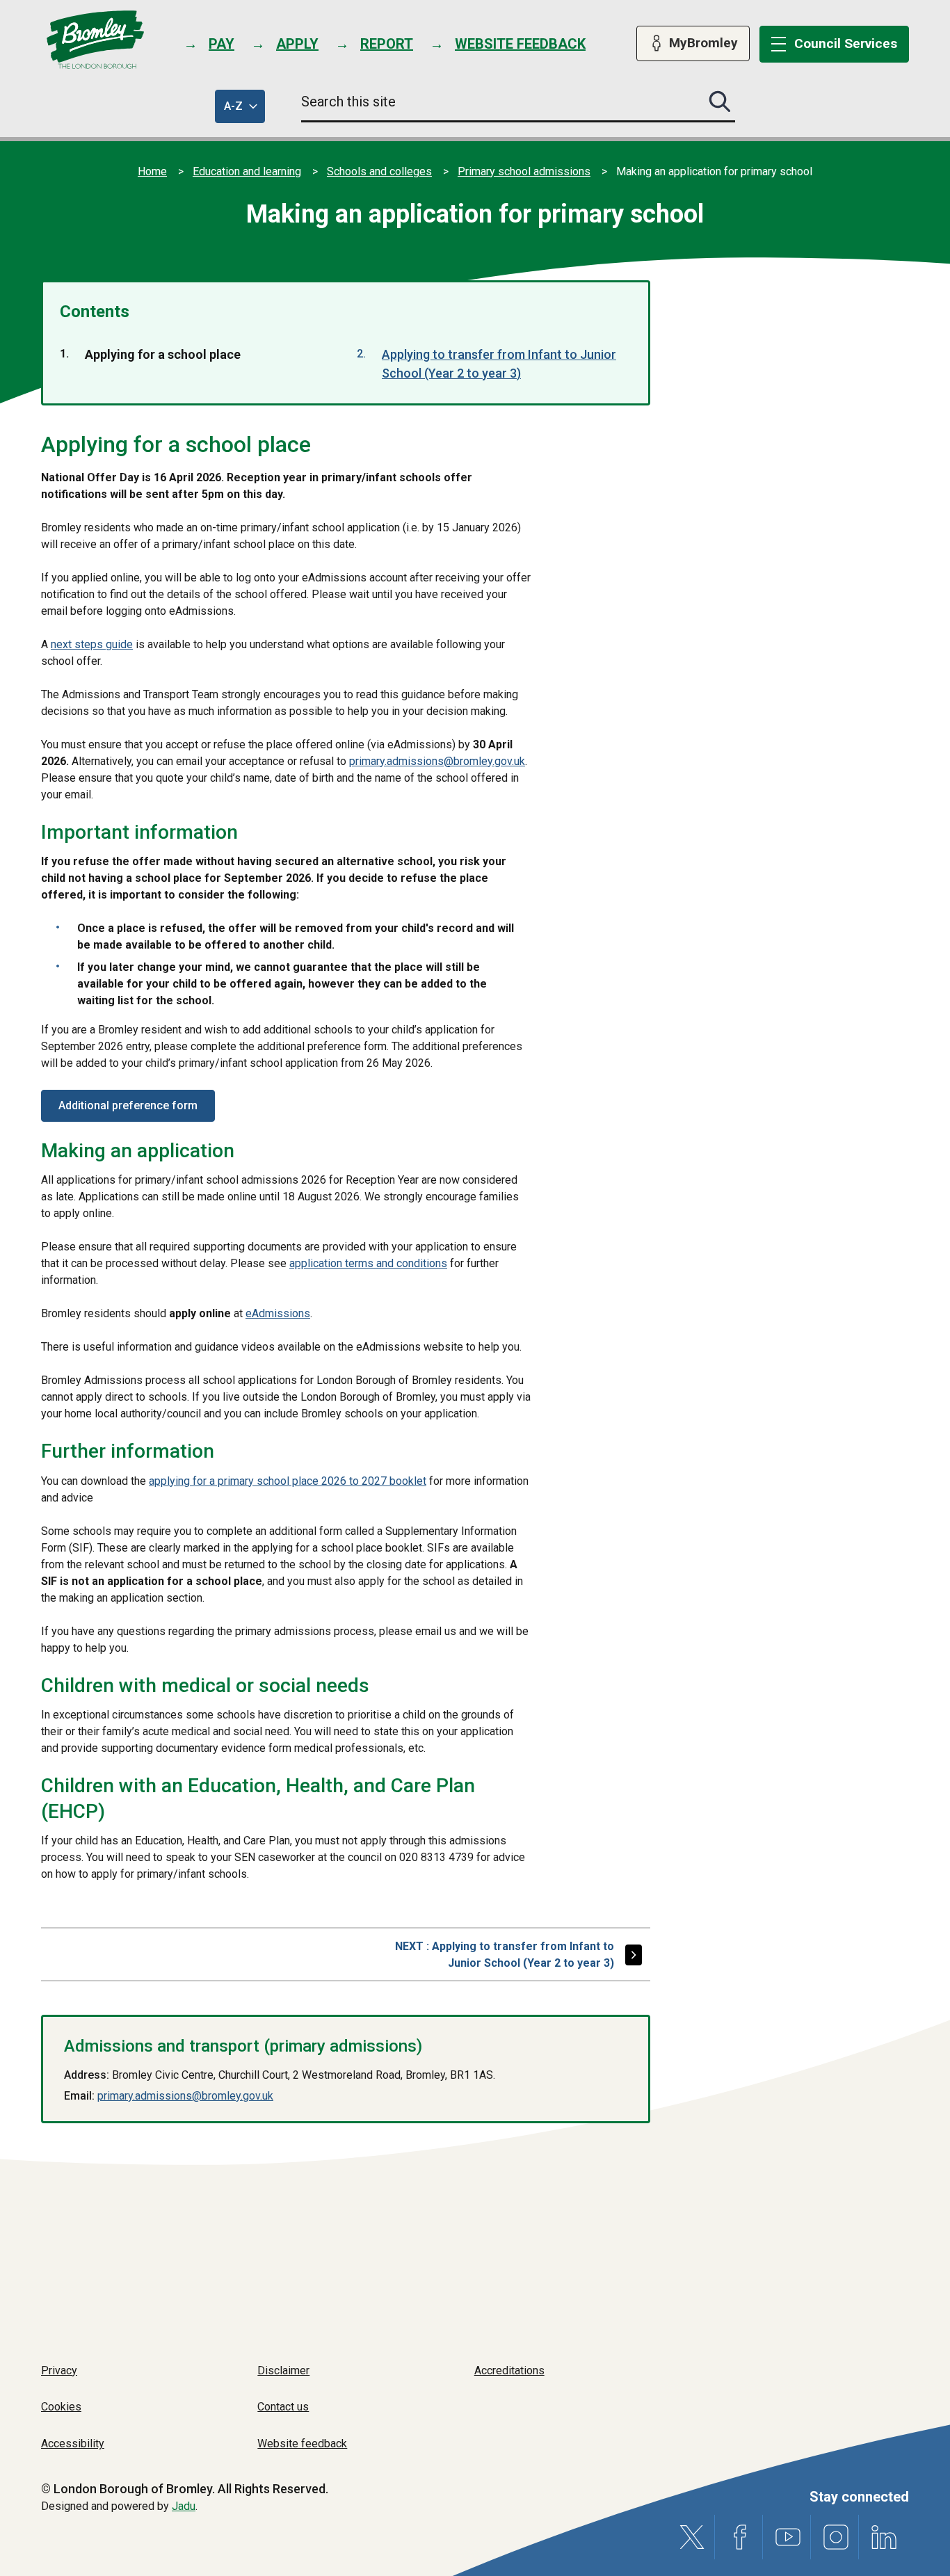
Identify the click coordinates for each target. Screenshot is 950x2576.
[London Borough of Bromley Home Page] (96, 40)
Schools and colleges (379, 171)
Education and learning (247, 171)
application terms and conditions (368, 1263)
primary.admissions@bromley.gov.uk (437, 761)
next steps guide (92, 644)
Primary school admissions (524, 171)
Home (152, 171)
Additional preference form (128, 1105)
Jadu (184, 2506)
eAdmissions (278, 1313)
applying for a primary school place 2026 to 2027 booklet (288, 1481)
